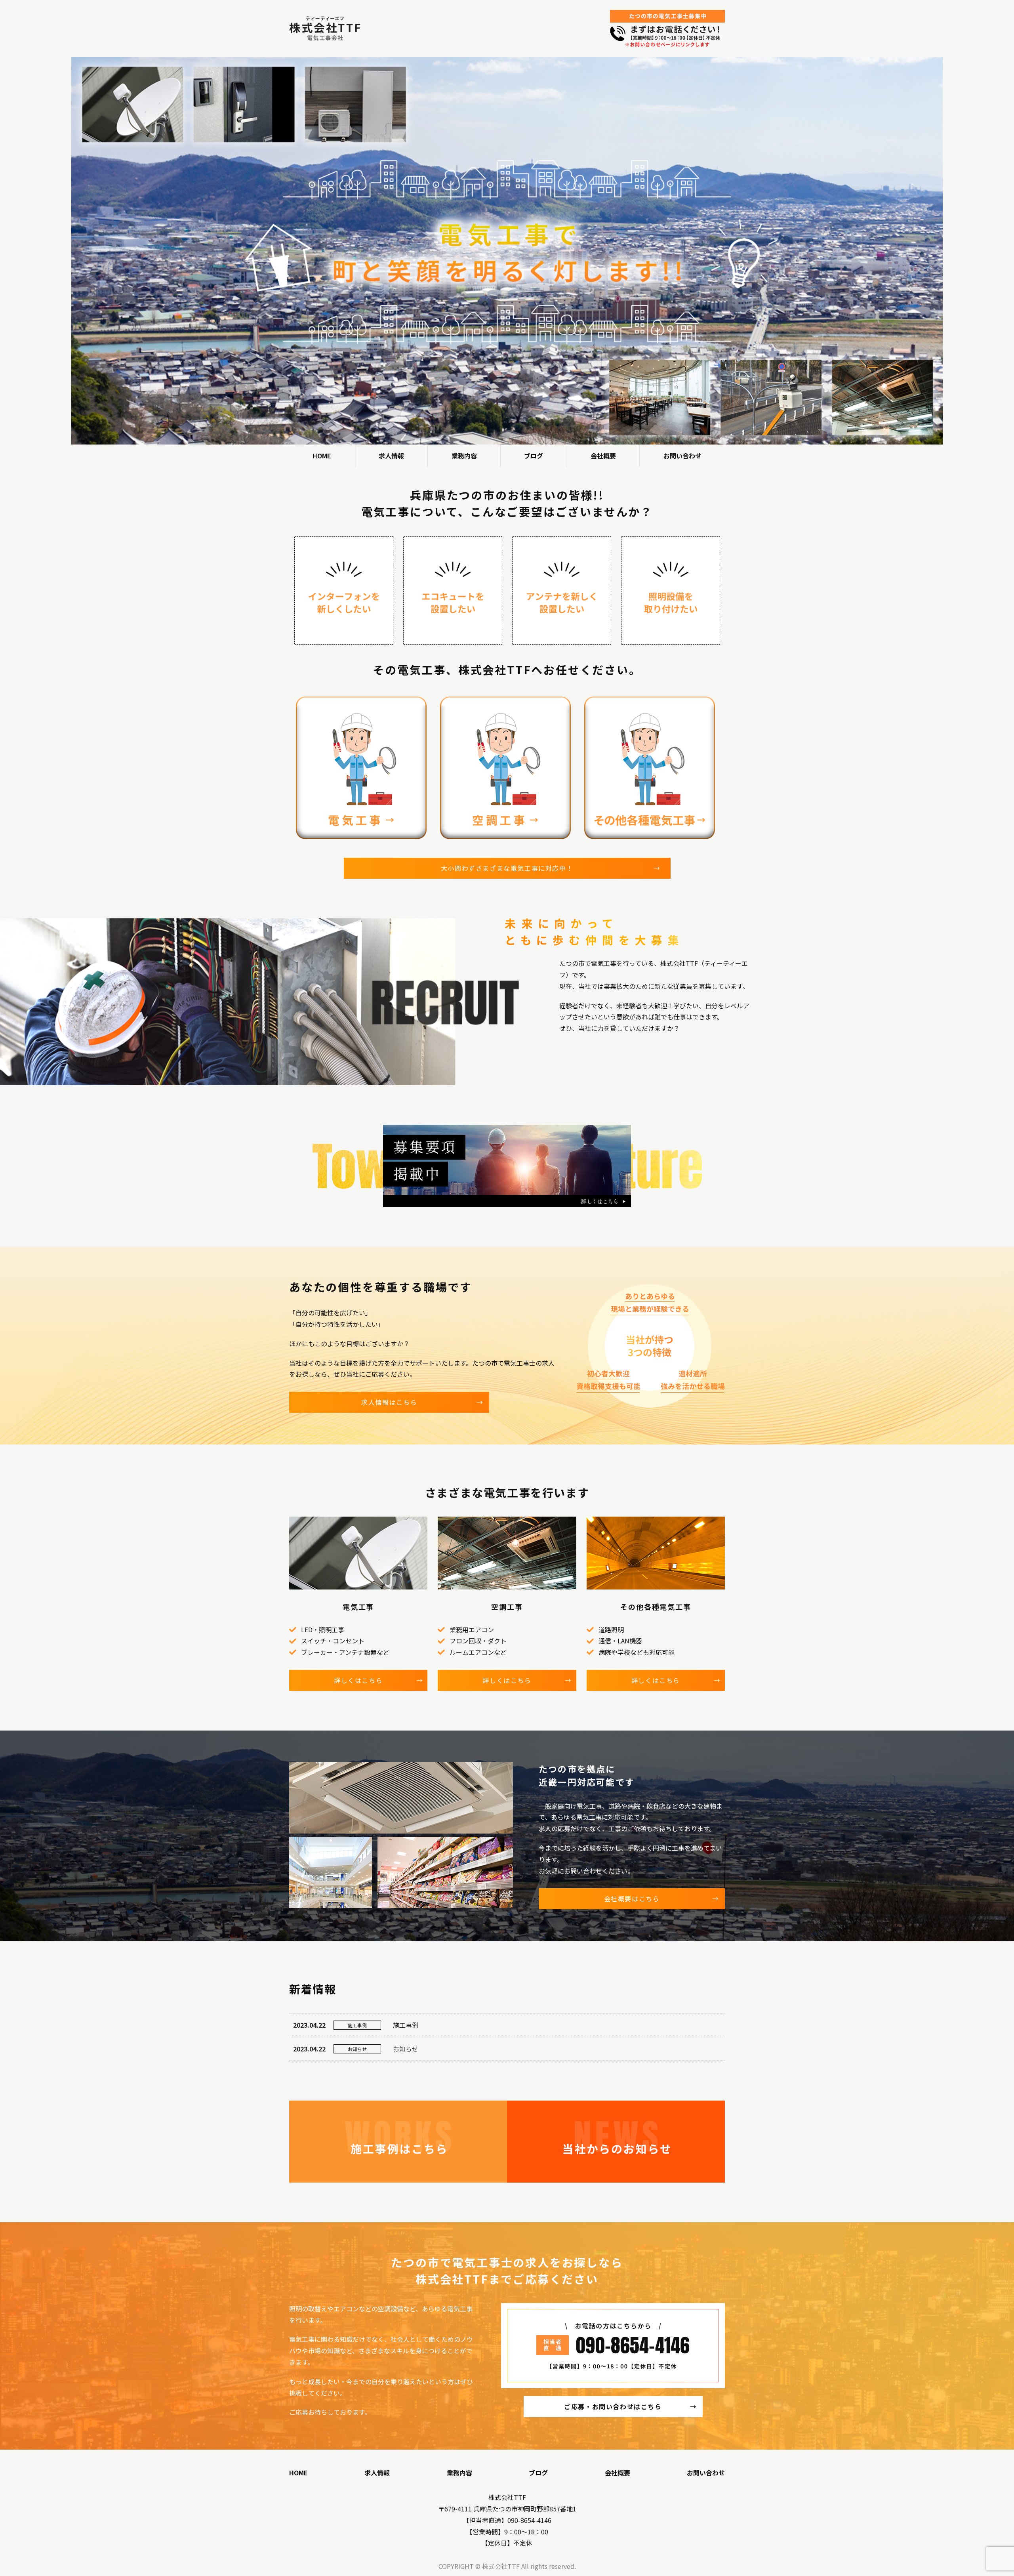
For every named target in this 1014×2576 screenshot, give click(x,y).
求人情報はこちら (389, 1402)
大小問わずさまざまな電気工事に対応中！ (507, 868)
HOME (322, 456)
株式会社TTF (507, 2497)
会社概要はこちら (632, 1899)
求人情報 (391, 456)
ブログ (534, 456)
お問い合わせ (682, 456)
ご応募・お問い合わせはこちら (613, 2406)
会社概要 (603, 456)
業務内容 (464, 456)
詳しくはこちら (358, 1680)
